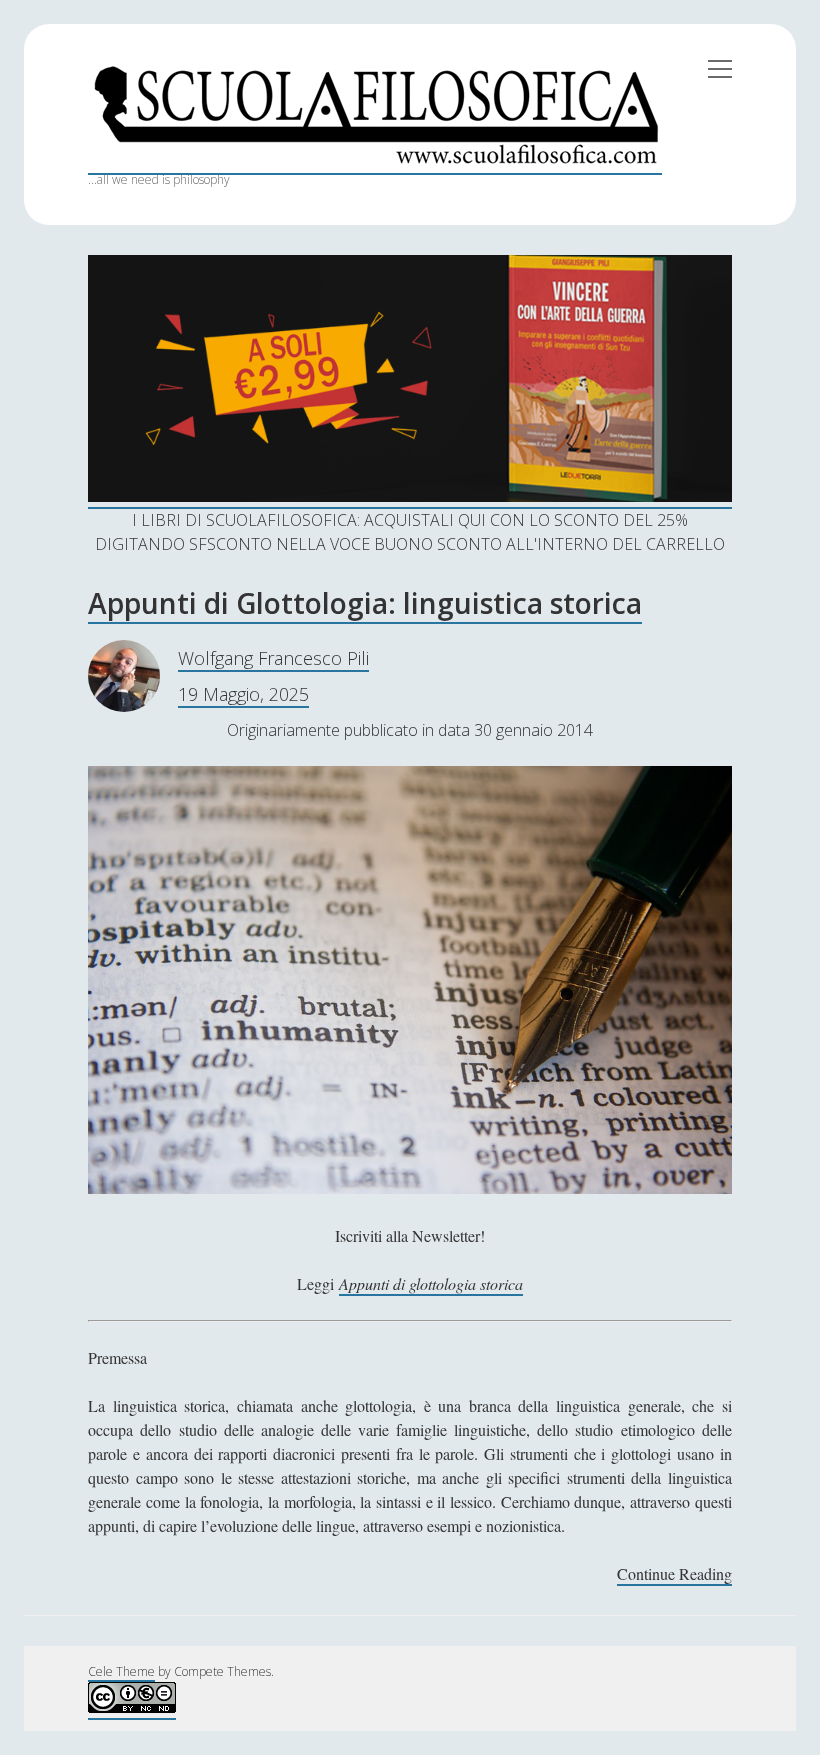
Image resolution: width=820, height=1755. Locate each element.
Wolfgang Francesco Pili (273, 658)
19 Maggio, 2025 (243, 694)
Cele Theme (121, 1671)
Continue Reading (674, 1574)
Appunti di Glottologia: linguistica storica (365, 603)
